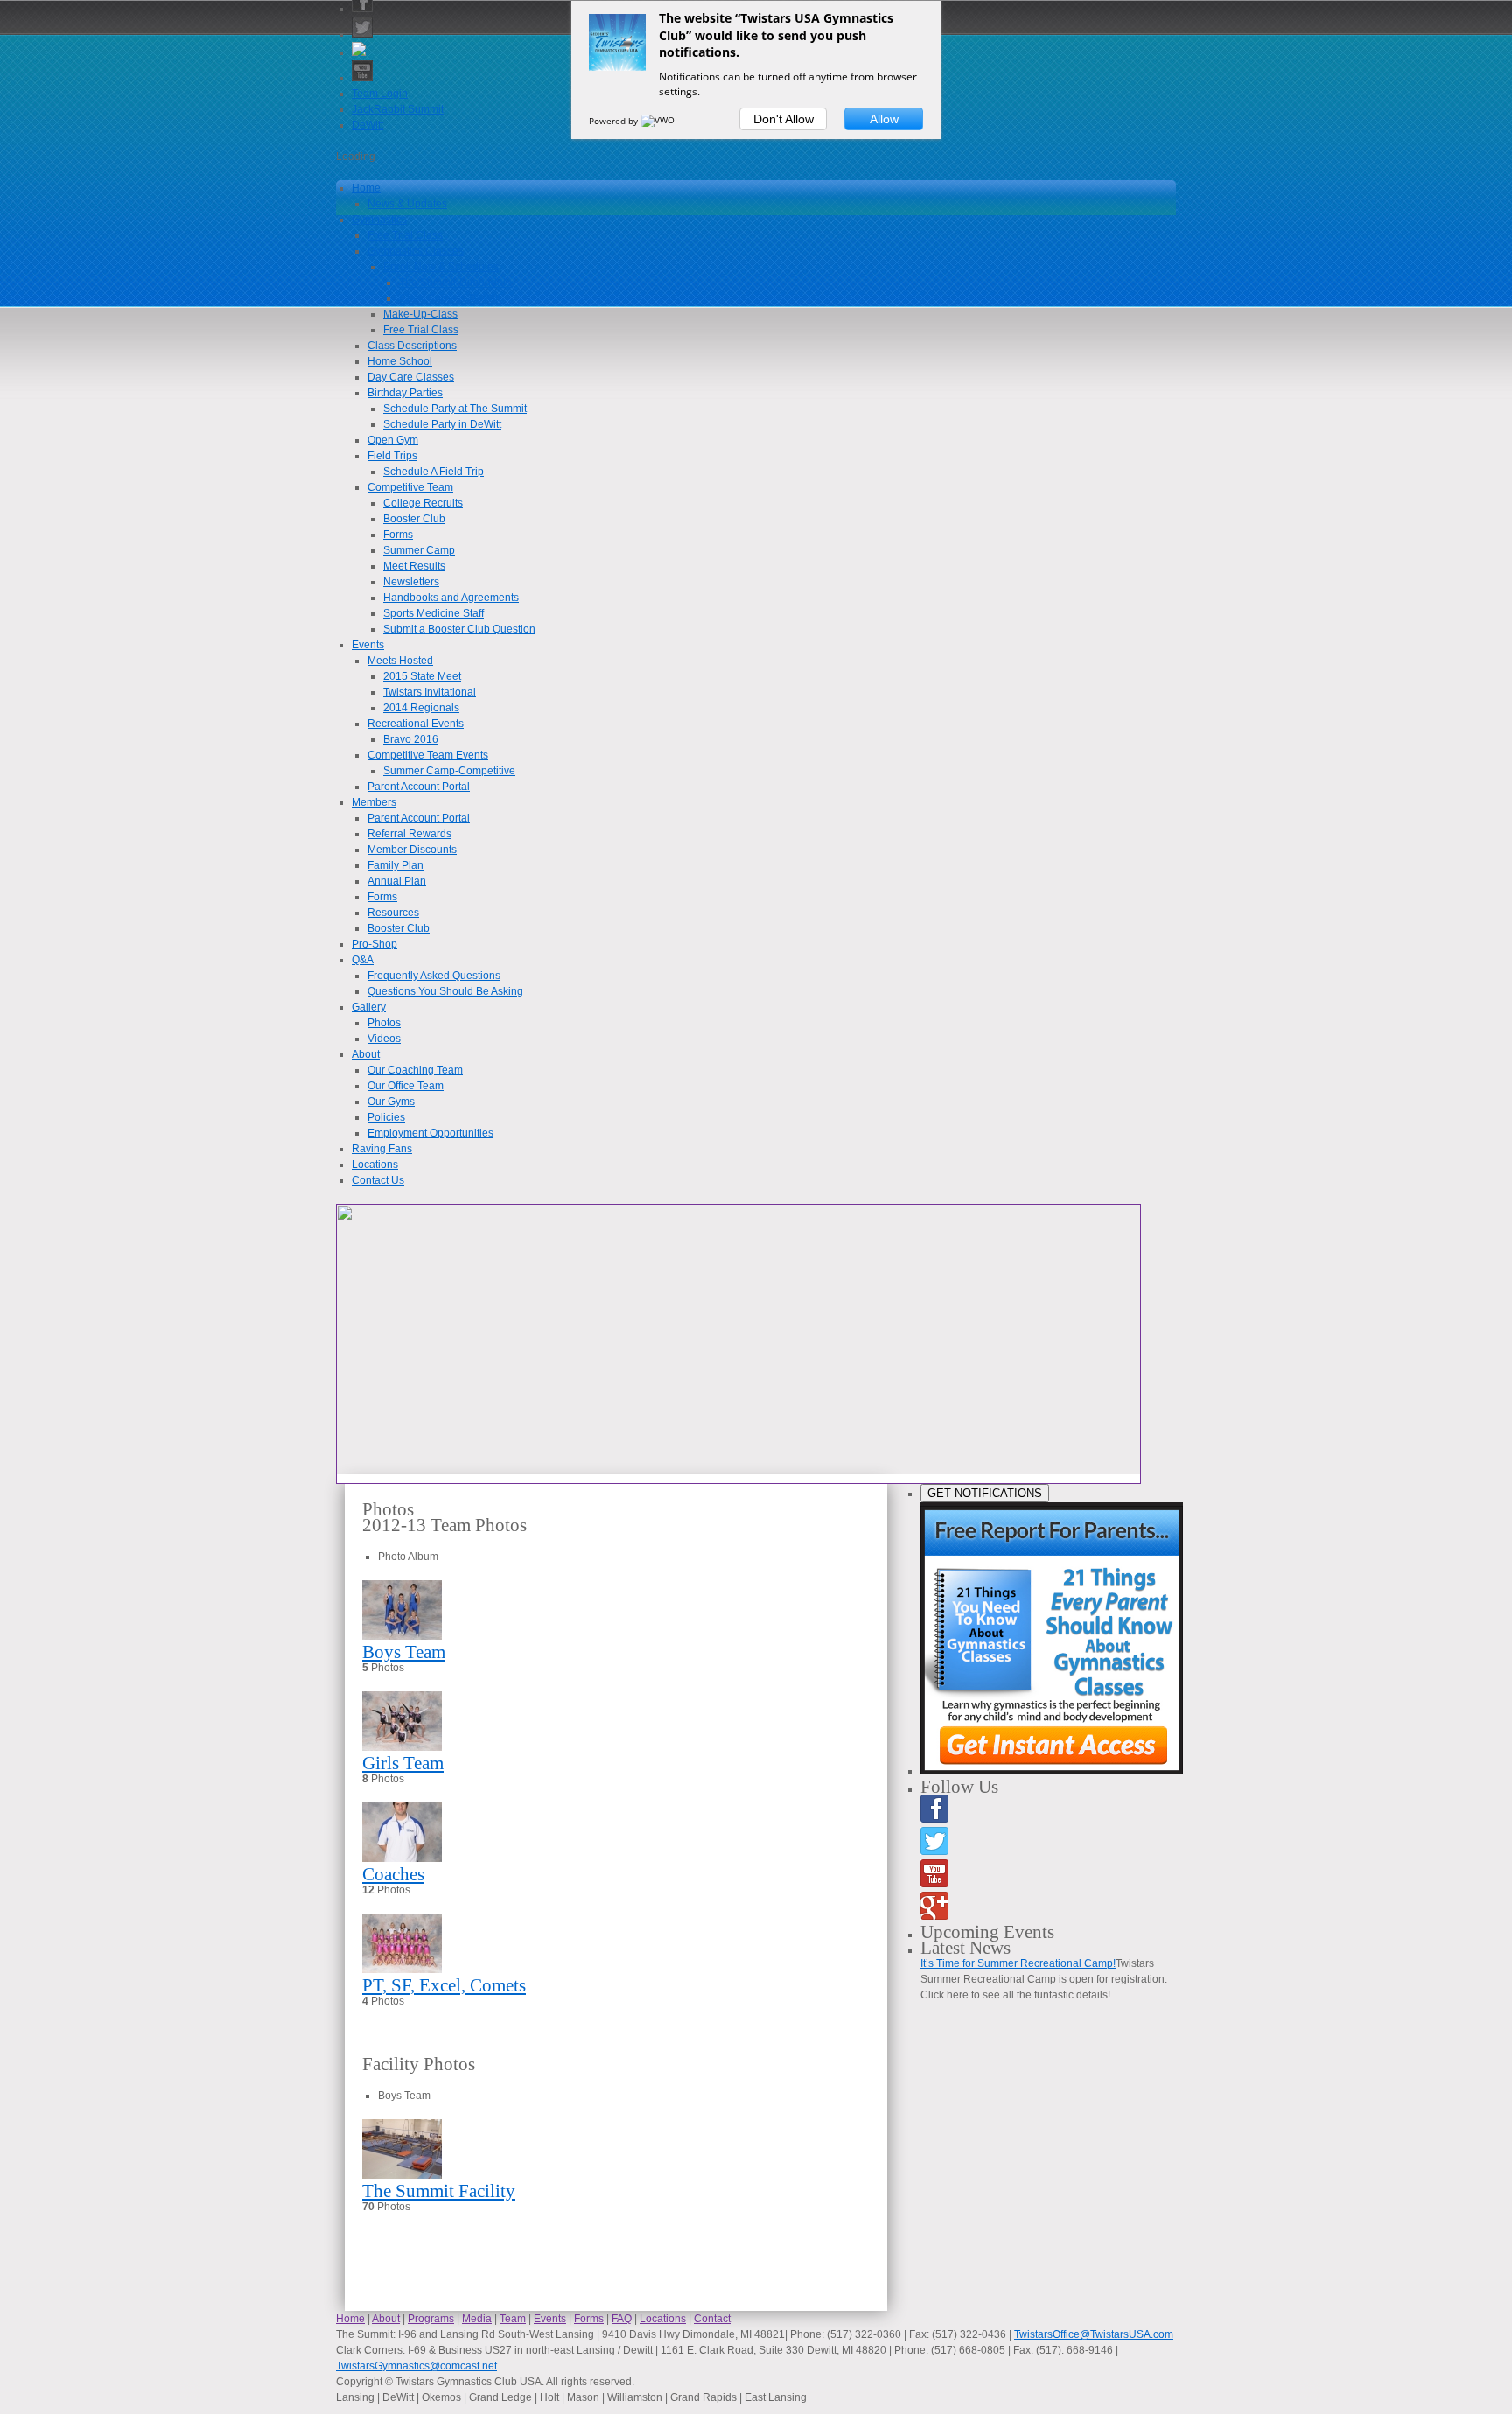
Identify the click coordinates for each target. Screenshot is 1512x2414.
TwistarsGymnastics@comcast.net (416, 2366)
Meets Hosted (400, 661)
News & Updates (407, 204)
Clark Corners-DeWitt (450, 298)
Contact (712, 2319)
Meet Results (414, 566)
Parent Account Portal (419, 787)
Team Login (380, 94)
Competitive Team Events (428, 755)
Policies (386, 1117)
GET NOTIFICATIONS (985, 1493)
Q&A (363, 960)
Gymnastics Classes (416, 251)
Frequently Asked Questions (434, 976)
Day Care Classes (411, 377)
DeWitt (367, 125)
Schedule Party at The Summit (455, 409)
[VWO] (659, 121)
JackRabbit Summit (398, 109)
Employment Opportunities (430, 1133)
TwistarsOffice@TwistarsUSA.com (1094, 2334)
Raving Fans (382, 1149)
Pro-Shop (374, 944)
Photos (384, 1023)
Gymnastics (379, 220)
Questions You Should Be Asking (445, 991)
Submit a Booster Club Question (459, 629)
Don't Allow (784, 119)
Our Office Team (406, 1086)
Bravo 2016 (411, 739)
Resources (393, 913)
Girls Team (403, 1763)
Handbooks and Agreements (451, 598)
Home (366, 188)
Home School (400, 361)
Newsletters (411, 582)
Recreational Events (416, 724)
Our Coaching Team (415, 1070)
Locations (375, 1165)
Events (368, 645)
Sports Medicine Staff (434, 613)
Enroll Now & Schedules (441, 267)
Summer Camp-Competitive (449, 771)
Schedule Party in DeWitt (442, 424)
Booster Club (414, 519)
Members (374, 802)
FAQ (622, 2319)
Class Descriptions (412, 346)
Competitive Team (410, 487)
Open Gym (393, 440)
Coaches (393, 1874)
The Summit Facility (439, 2191)
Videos (384, 1039)
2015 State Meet (422, 676)
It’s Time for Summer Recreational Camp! (1018, 1963)
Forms (398, 535)
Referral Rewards (409, 834)
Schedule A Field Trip (434, 472)
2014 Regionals (421, 708)
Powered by (615, 121)
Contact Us (378, 1180)
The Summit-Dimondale (455, 283)
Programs (431, 2319)
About (366, 1054)
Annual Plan (397, 881)
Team (513, 2319)
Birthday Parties (405, 393)
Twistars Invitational (430, 692)
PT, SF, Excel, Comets (444, 1985)
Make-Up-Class (420, 314)
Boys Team (404, 1652)
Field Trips (392, 456)
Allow (884, 119)
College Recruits (423, 503)
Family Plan (395, 865)
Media (477, 2319)
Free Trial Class (405, 235)
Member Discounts (412, 850)
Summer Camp (419, 550)
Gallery (369, 1007)
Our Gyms (391, 1102)
